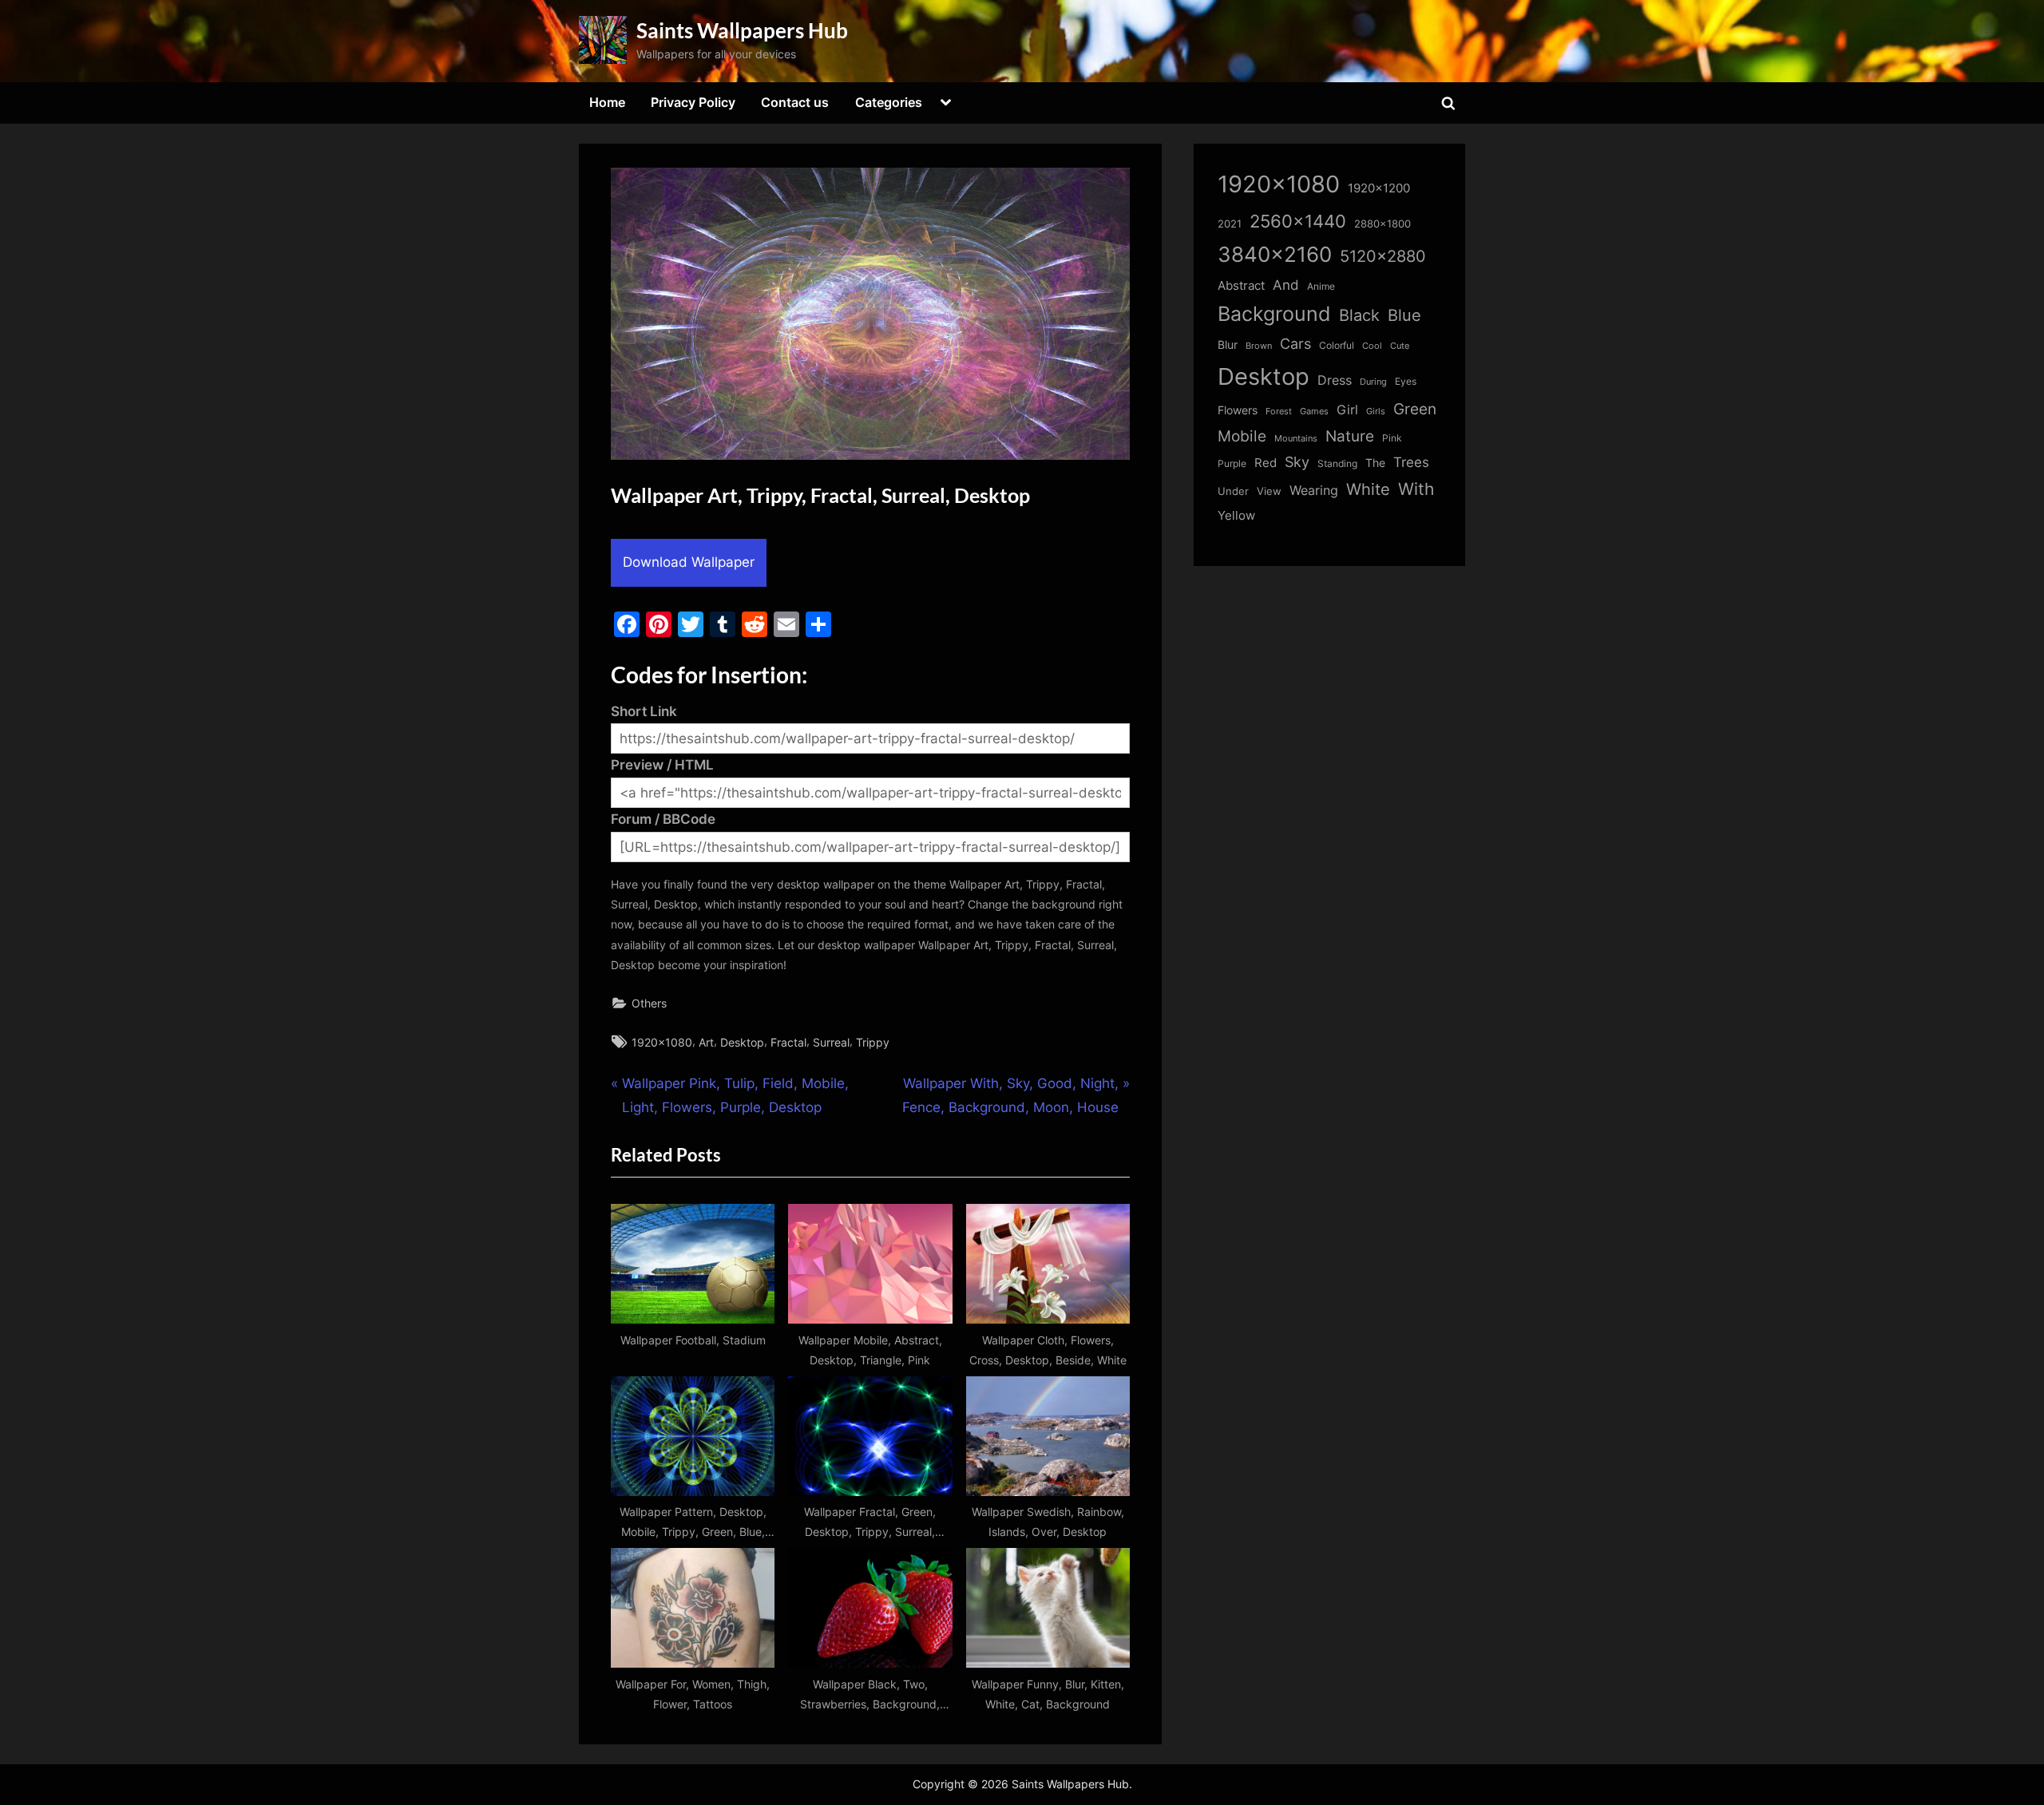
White (1368, 489)
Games (1314, 412)
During (1373, 382)
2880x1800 (1382, 224)
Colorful (1337, 345)
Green (1415, 409)
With (1416, 489)
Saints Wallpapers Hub (742, 30)
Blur (1228, 345)
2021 (1230, 224)
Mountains (1296, 439)
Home (607, 102)
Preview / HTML (662, 765)
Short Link (644, 711)
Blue (1404, 315)
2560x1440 (1298, 221)
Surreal (831, 1042)
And (1286, 285)
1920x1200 (1379, 188)
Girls (1376, 411)
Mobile (1242, 436)
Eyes (1406, 381)
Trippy (873, 1042)
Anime (1321, 286)
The (1375, 463)
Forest (1279, 411)
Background (1274, 314)
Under (1233, 491)
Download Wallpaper (689, 562)
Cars (1295, 344)
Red (1266, 463)
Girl (1347, 410)
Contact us (795, 102)
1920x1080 (662, 1042)
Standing (1337, 463)
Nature (1350, 436)
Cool (1372, 346)
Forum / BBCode (663, 819)
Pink (1392, 438)
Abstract (1241, 285)
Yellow (1236, 516)
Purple (1232, 464)
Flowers (1238, 410)
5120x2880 (1383, 256)
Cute (1400, 346)
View (1269, 491)
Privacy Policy (693, 102)
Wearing (1314, 490)
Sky (1297, 462)
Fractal (788, 1042)
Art (706, 1042)
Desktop (742, 1042)
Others (649, 1003)
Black (1359, 315)
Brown (1259, 346)
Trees (1411, 462)
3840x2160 (1275, 254)
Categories (889, 102)
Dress (1335, 380)
